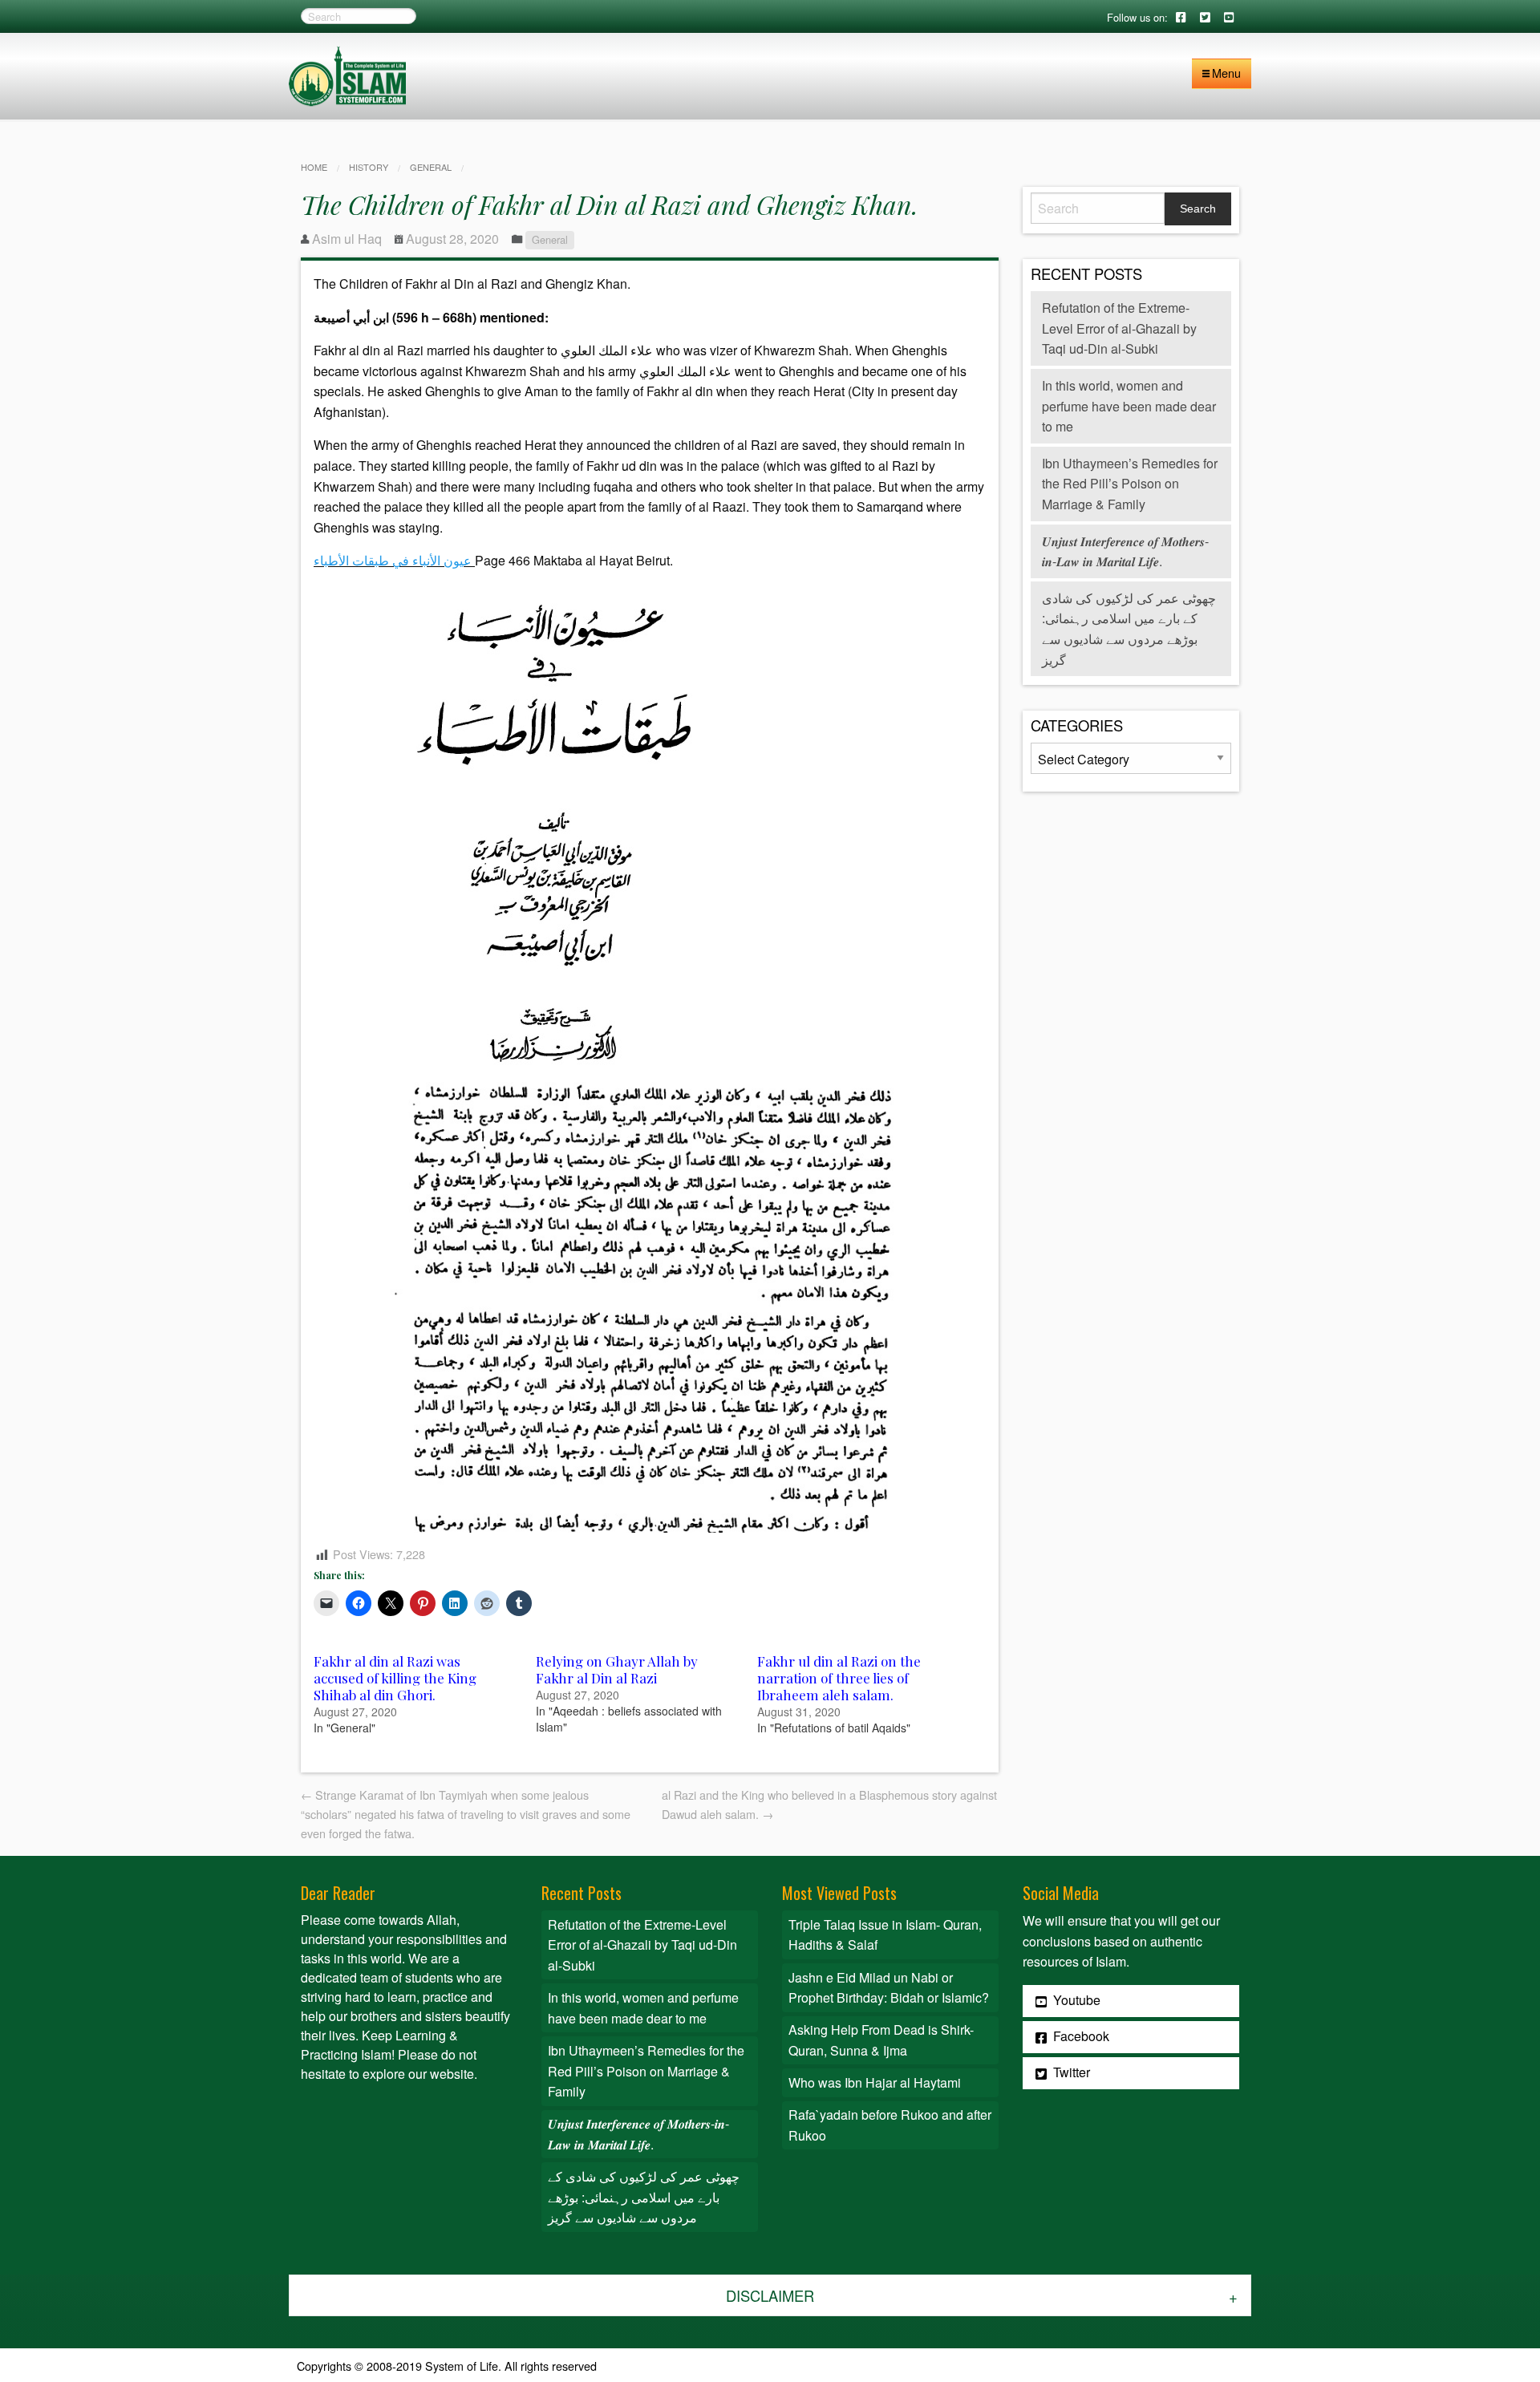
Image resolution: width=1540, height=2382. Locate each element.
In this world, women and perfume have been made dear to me (1129, 406)
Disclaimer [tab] (770, 2295)
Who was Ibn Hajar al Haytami (875, 2082)
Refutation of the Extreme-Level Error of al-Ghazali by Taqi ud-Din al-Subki (1119, 328)
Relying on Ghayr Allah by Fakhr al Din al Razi (617, 1669)
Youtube (1075, 2000)
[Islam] (347, 74)
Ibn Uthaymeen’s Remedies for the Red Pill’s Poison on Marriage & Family (1130, 484)
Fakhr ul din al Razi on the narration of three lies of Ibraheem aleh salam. (839, 1678)
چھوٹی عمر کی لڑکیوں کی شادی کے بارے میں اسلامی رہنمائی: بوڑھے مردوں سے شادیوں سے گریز (644, 2197)
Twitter (1070, 2072)
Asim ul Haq (347, 239)
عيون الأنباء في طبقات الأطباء (393, 560)
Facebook (1080, 2036)
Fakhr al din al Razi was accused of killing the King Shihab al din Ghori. (395, 1678)
